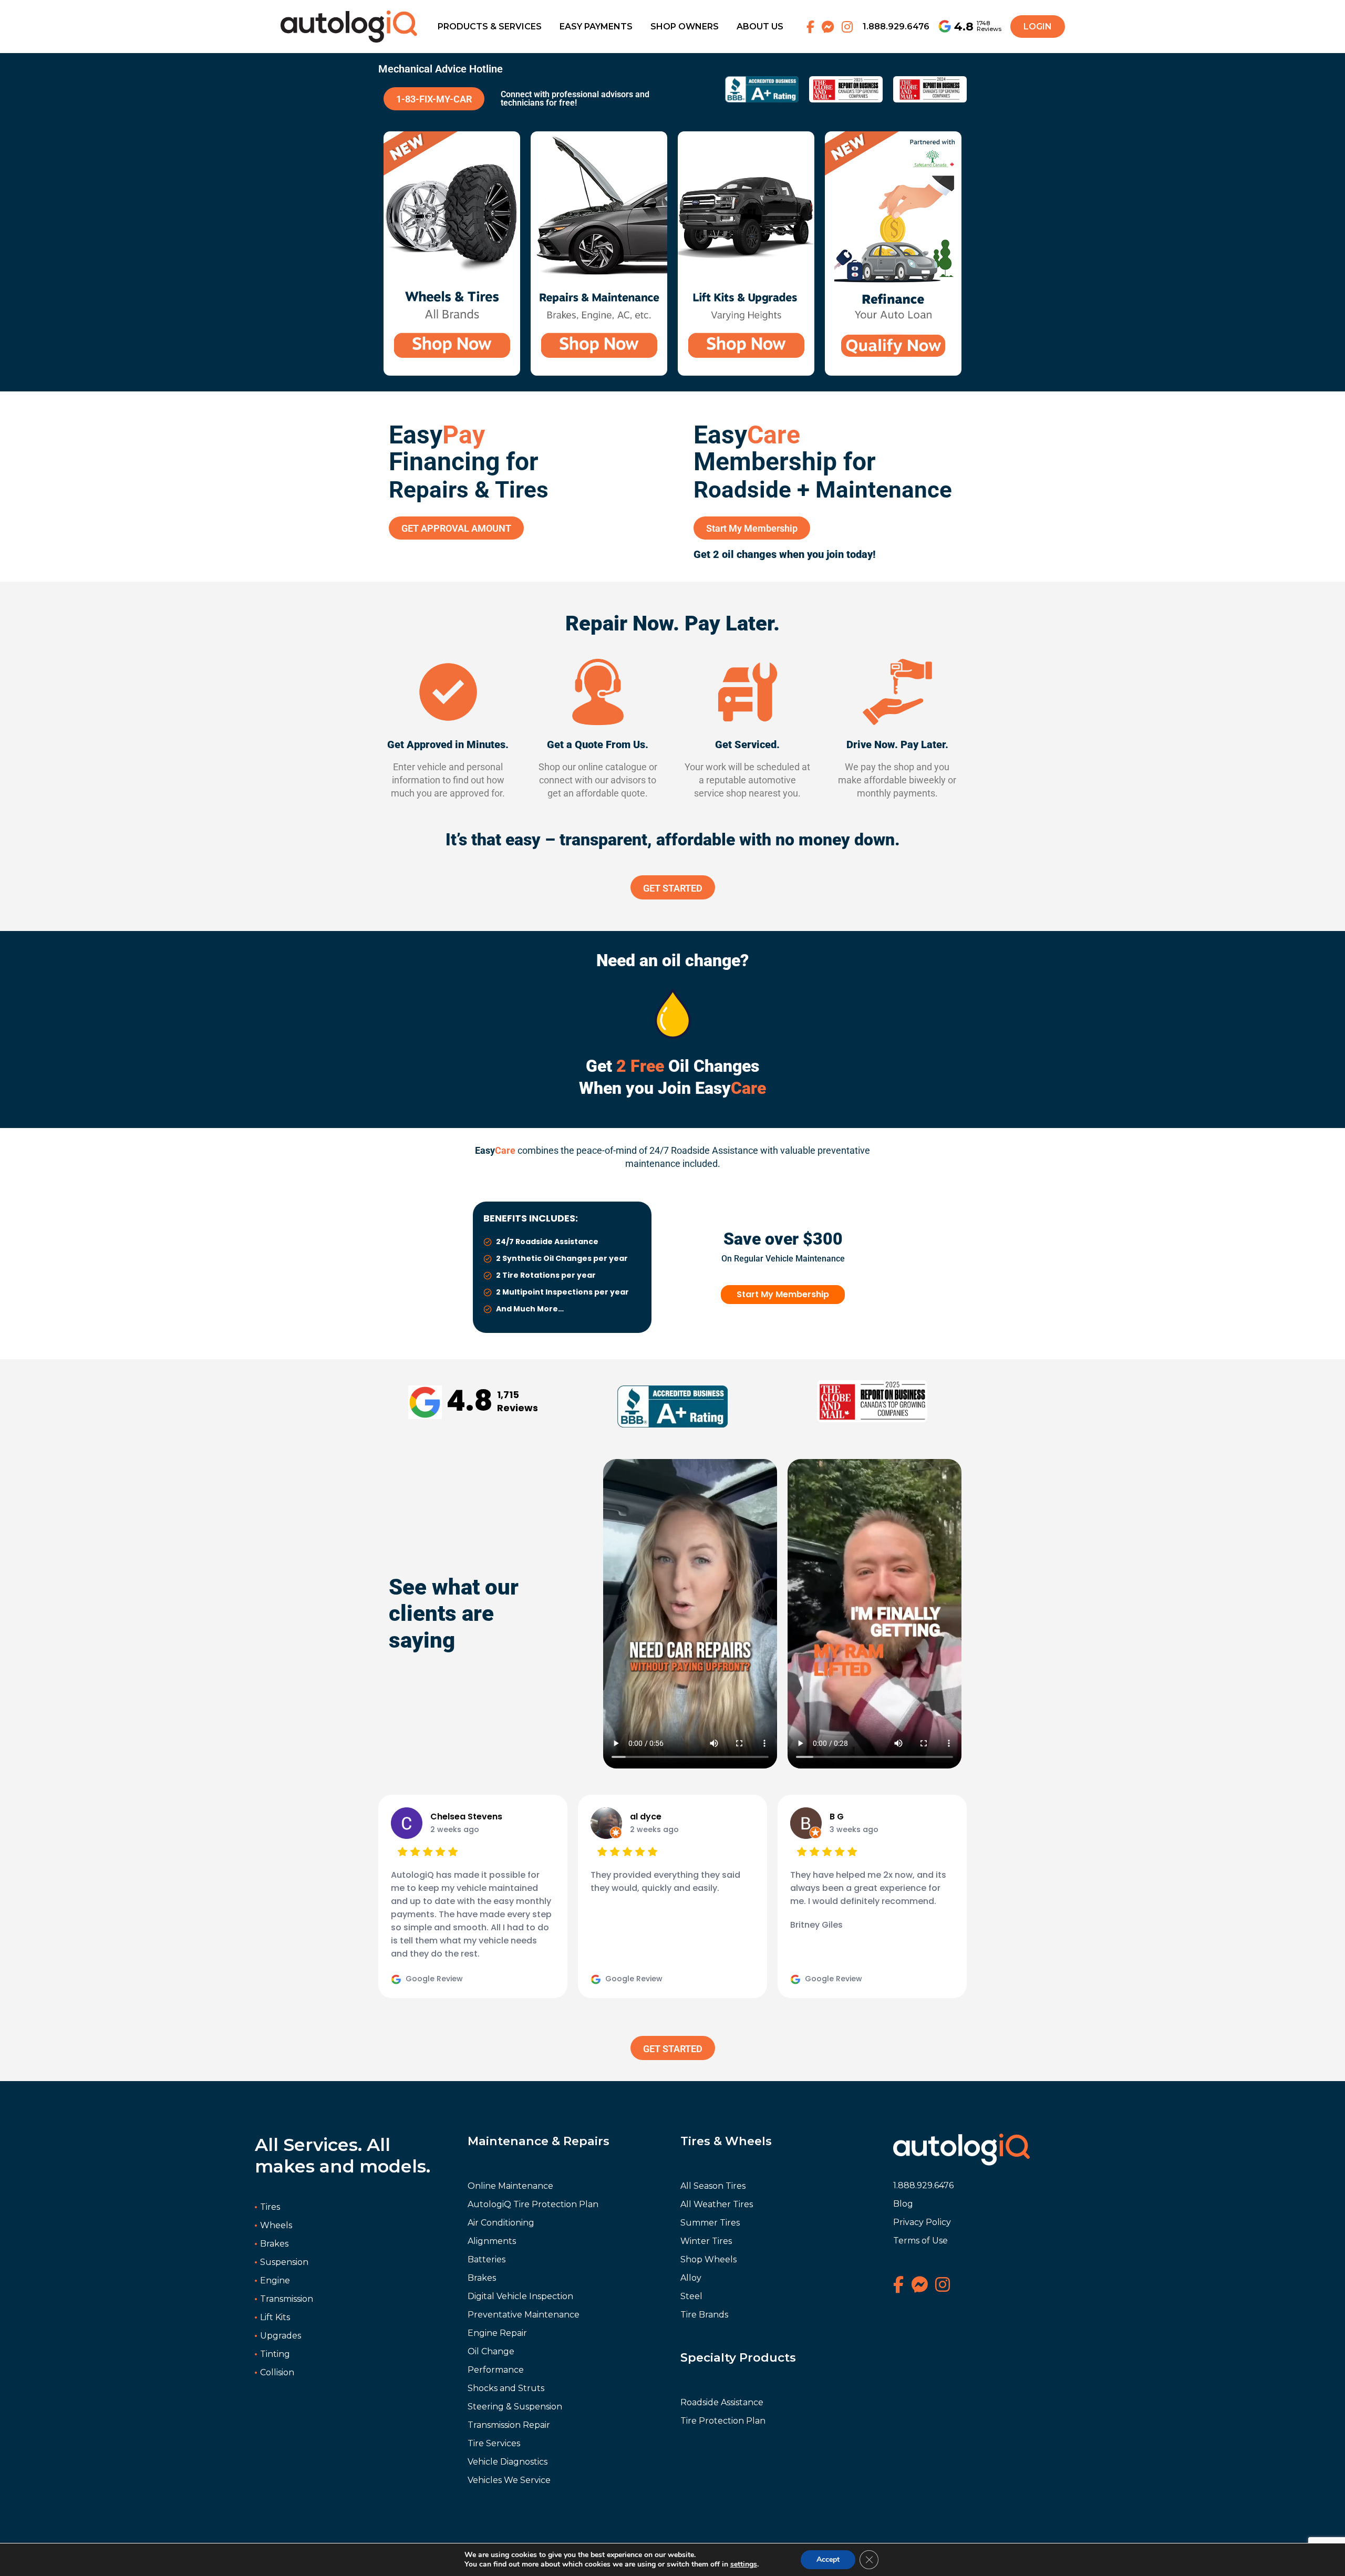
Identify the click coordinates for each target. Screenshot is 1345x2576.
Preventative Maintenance (524, 2315)
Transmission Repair (509, 2425)
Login (1038, 27)
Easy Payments (596, 27)
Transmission (287, 2299)
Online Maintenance (510, 2186)
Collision (277, 2372)
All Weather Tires (717, 2204)
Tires (270, 2207)
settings (744, 2564)
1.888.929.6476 (896, 27)
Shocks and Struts (506, 2388)
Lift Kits (275, 2317)
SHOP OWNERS (685, 27)
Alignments (492, 2241)
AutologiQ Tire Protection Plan (533, 2204)
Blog (903, 2204)
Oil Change (491, 2351)
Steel (691, 2296)
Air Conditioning (501, 2223)
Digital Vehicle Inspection (520, 2296)
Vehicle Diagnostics (508, 2462)
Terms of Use (920, 2241)
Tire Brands (704, 2315)
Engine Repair (497, 2333)
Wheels (276, 2225)
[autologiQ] (349, 17)
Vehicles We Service (509, 2480)
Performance (496, 2370)
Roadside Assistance (722, 2402)
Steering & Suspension (515, 2407)
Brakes (274, 2244)
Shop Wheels (708, 2259)
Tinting (275, 2354)
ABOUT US (760, 27)
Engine (275, 2280)
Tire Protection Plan (723, 2421)
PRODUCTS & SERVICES (490, 27)
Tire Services (494, 2443)
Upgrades (281, 2336)
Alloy (691, 2278)
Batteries (487, 2259)
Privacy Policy (922, 2222)
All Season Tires (713, 2186)
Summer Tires (710, 2223)
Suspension (284, 2262)
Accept (828, 2559)
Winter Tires (706, 2241)
